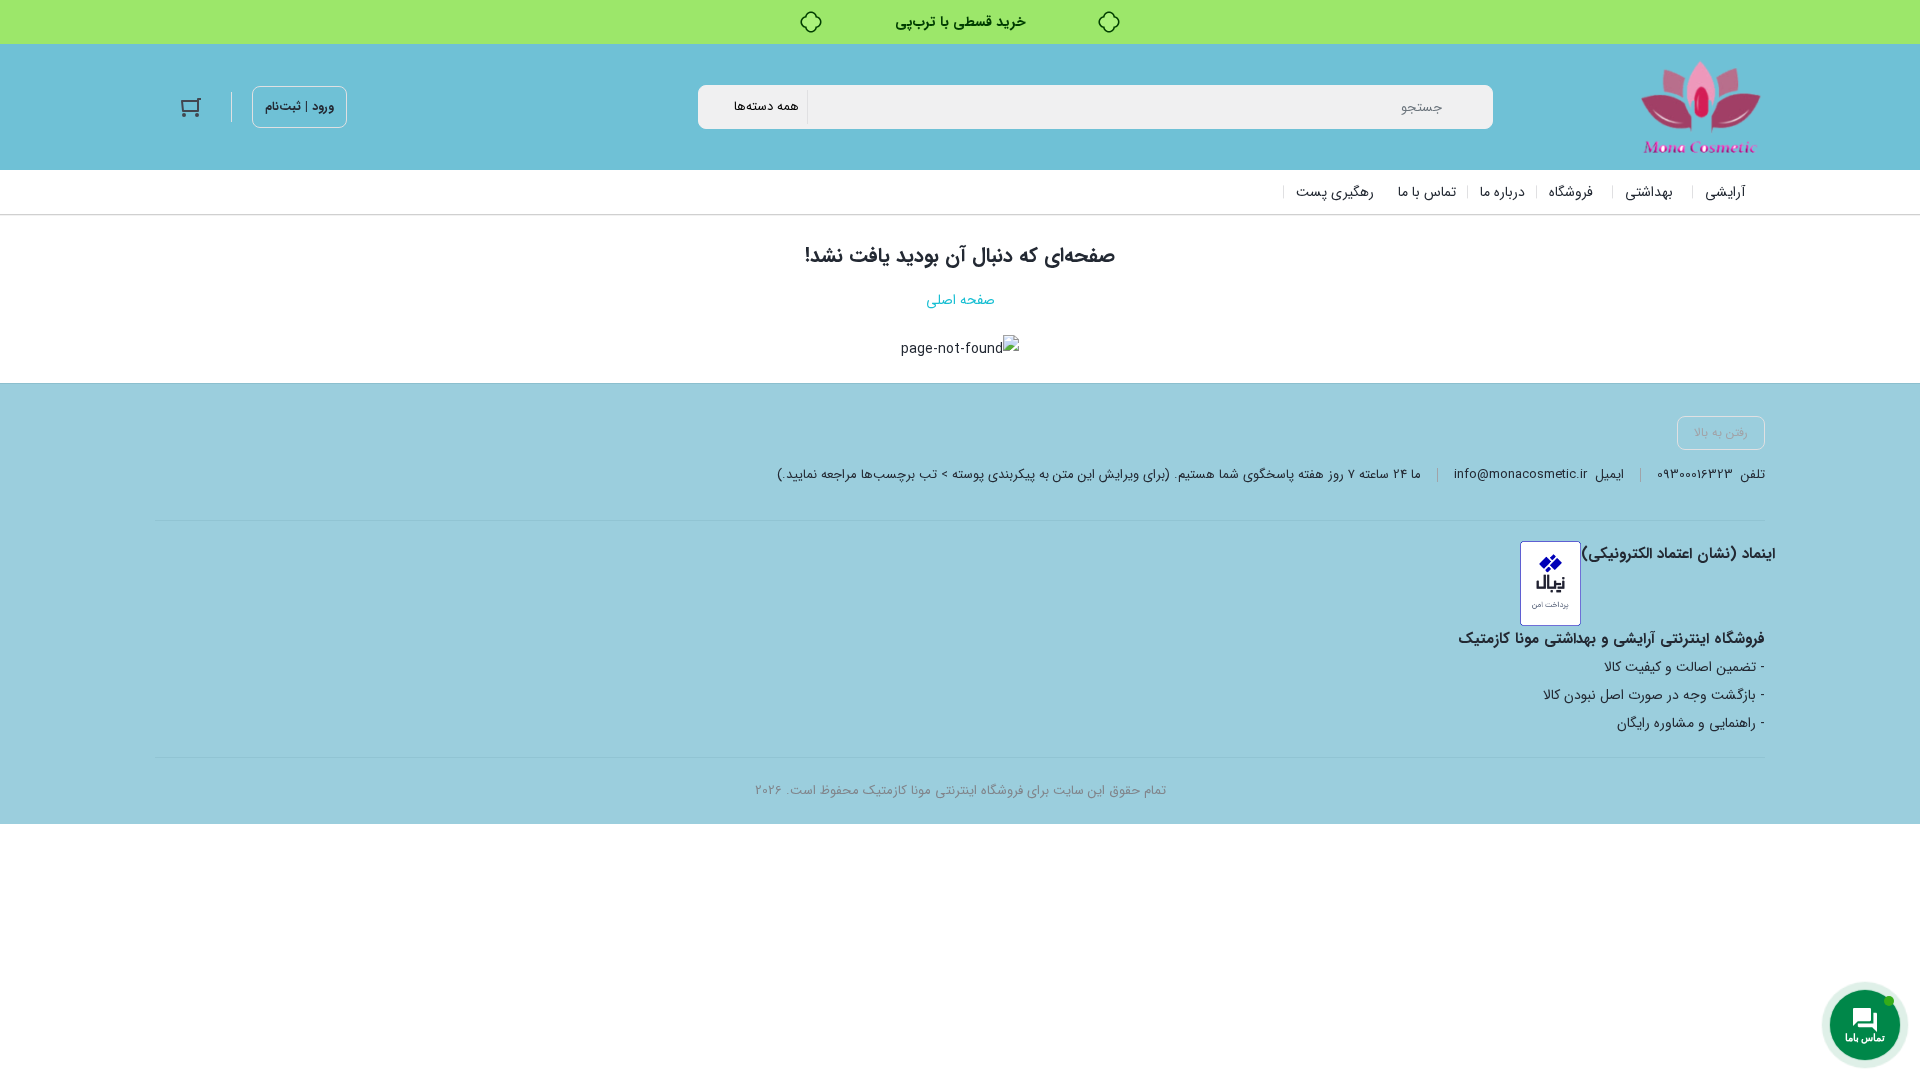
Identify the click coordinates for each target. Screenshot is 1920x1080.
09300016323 (1695, 474)
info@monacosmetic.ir (1520, 474)
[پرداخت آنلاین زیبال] (1550, 583)
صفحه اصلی (960, 300)
